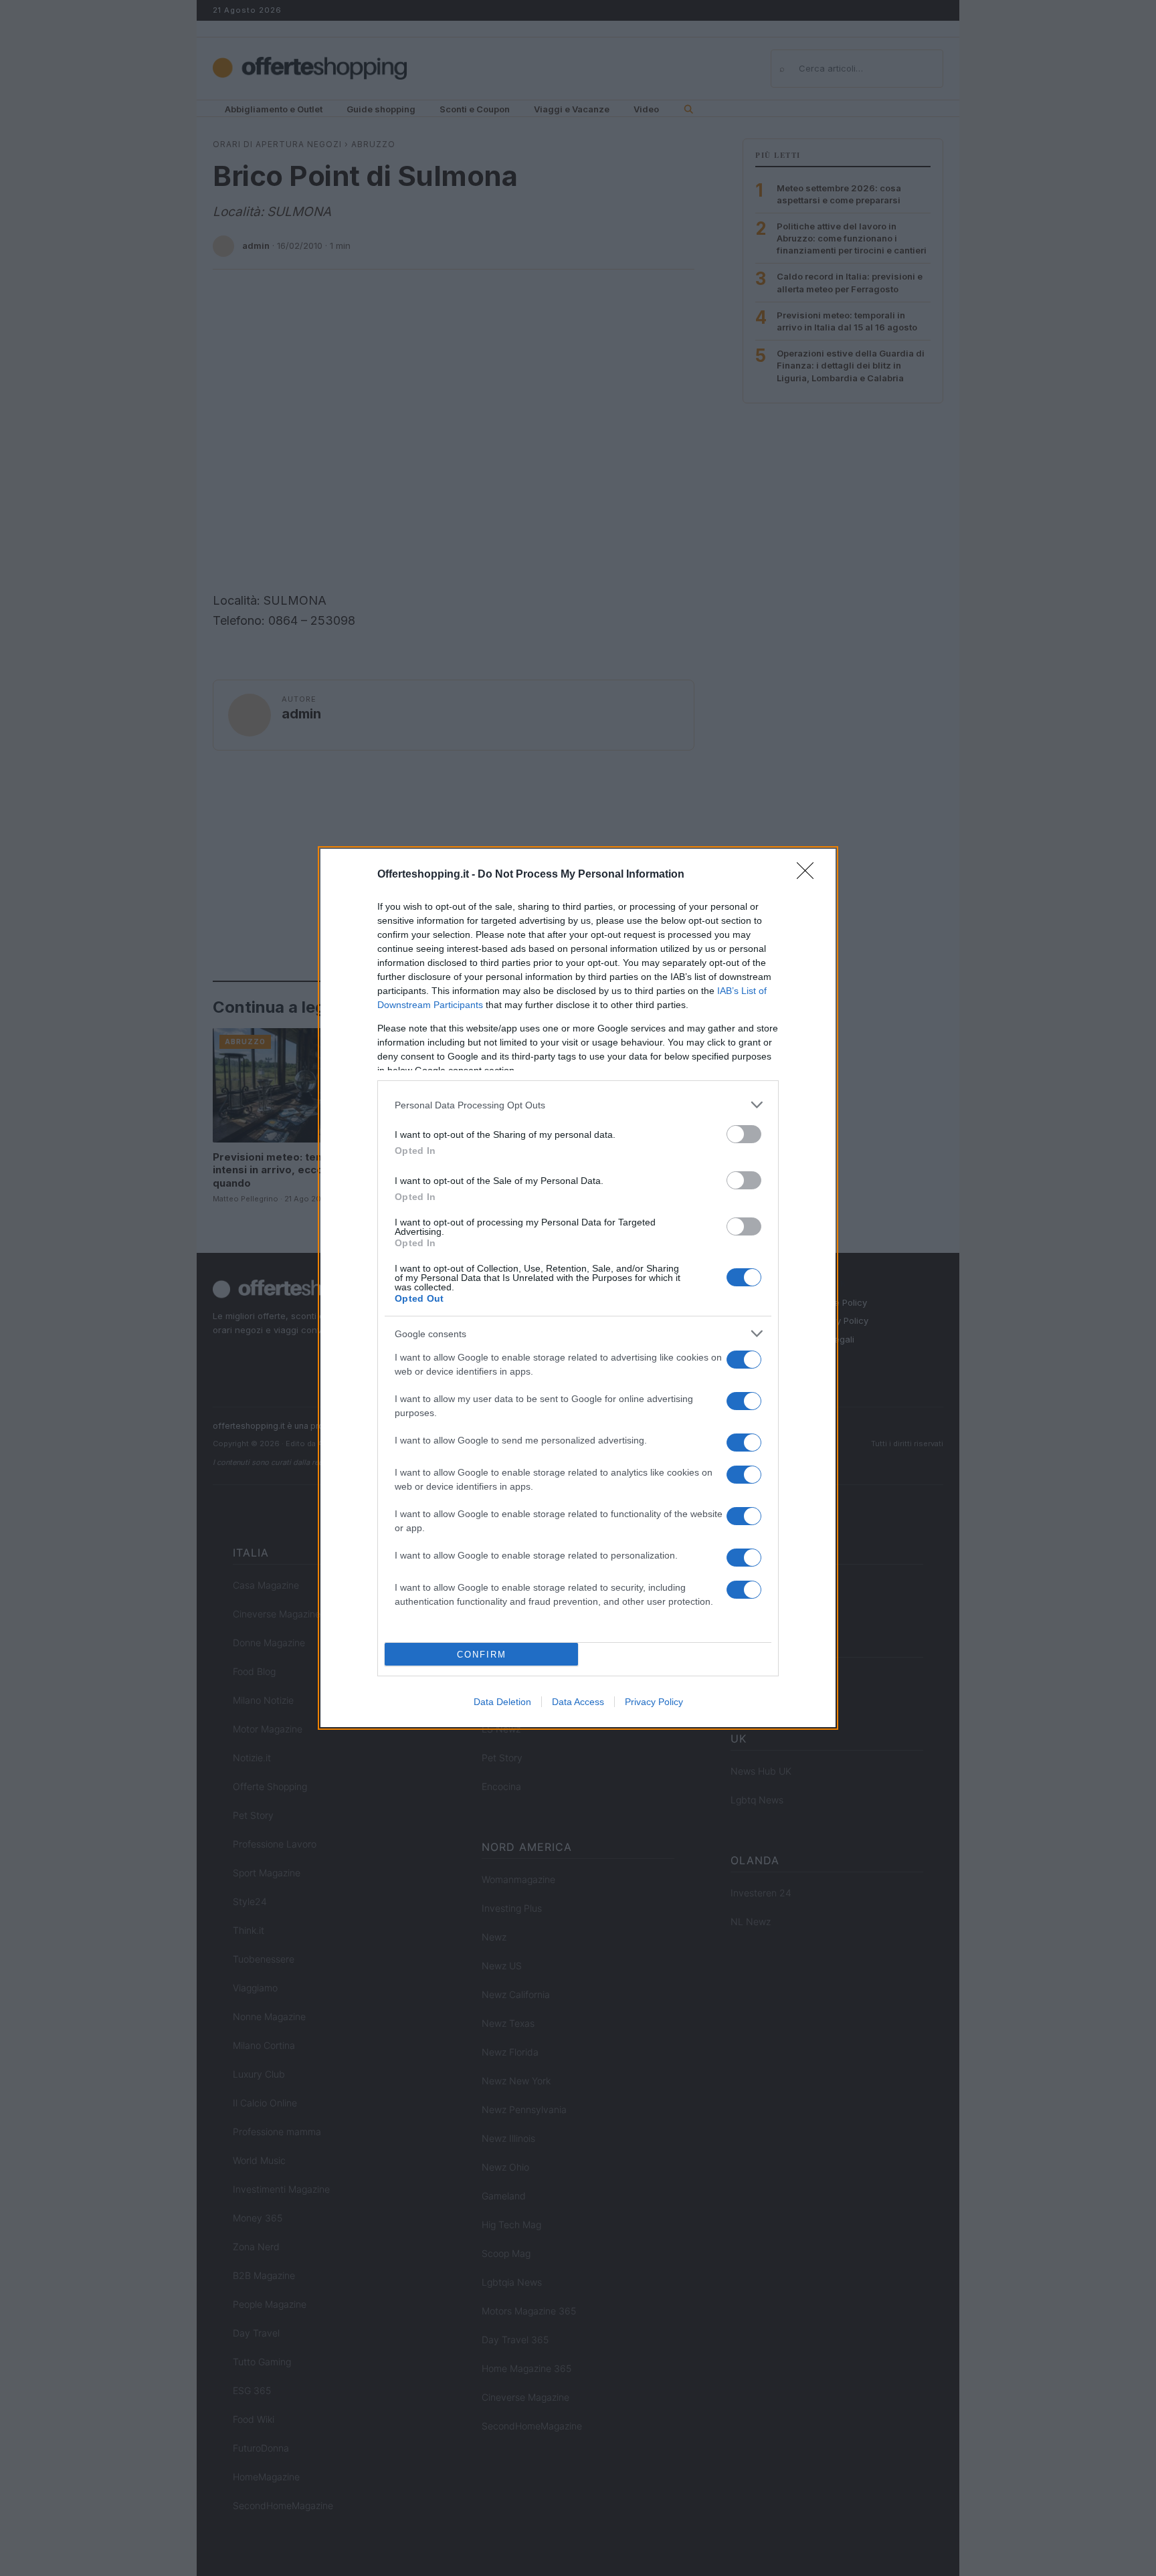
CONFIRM (482, 1655)
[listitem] (578, 1105)
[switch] (744, 1134)
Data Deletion (502, 1702)
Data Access (578, 1702)
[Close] (809, 875)
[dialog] (578, 1288)
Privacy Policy (654, 1702)
